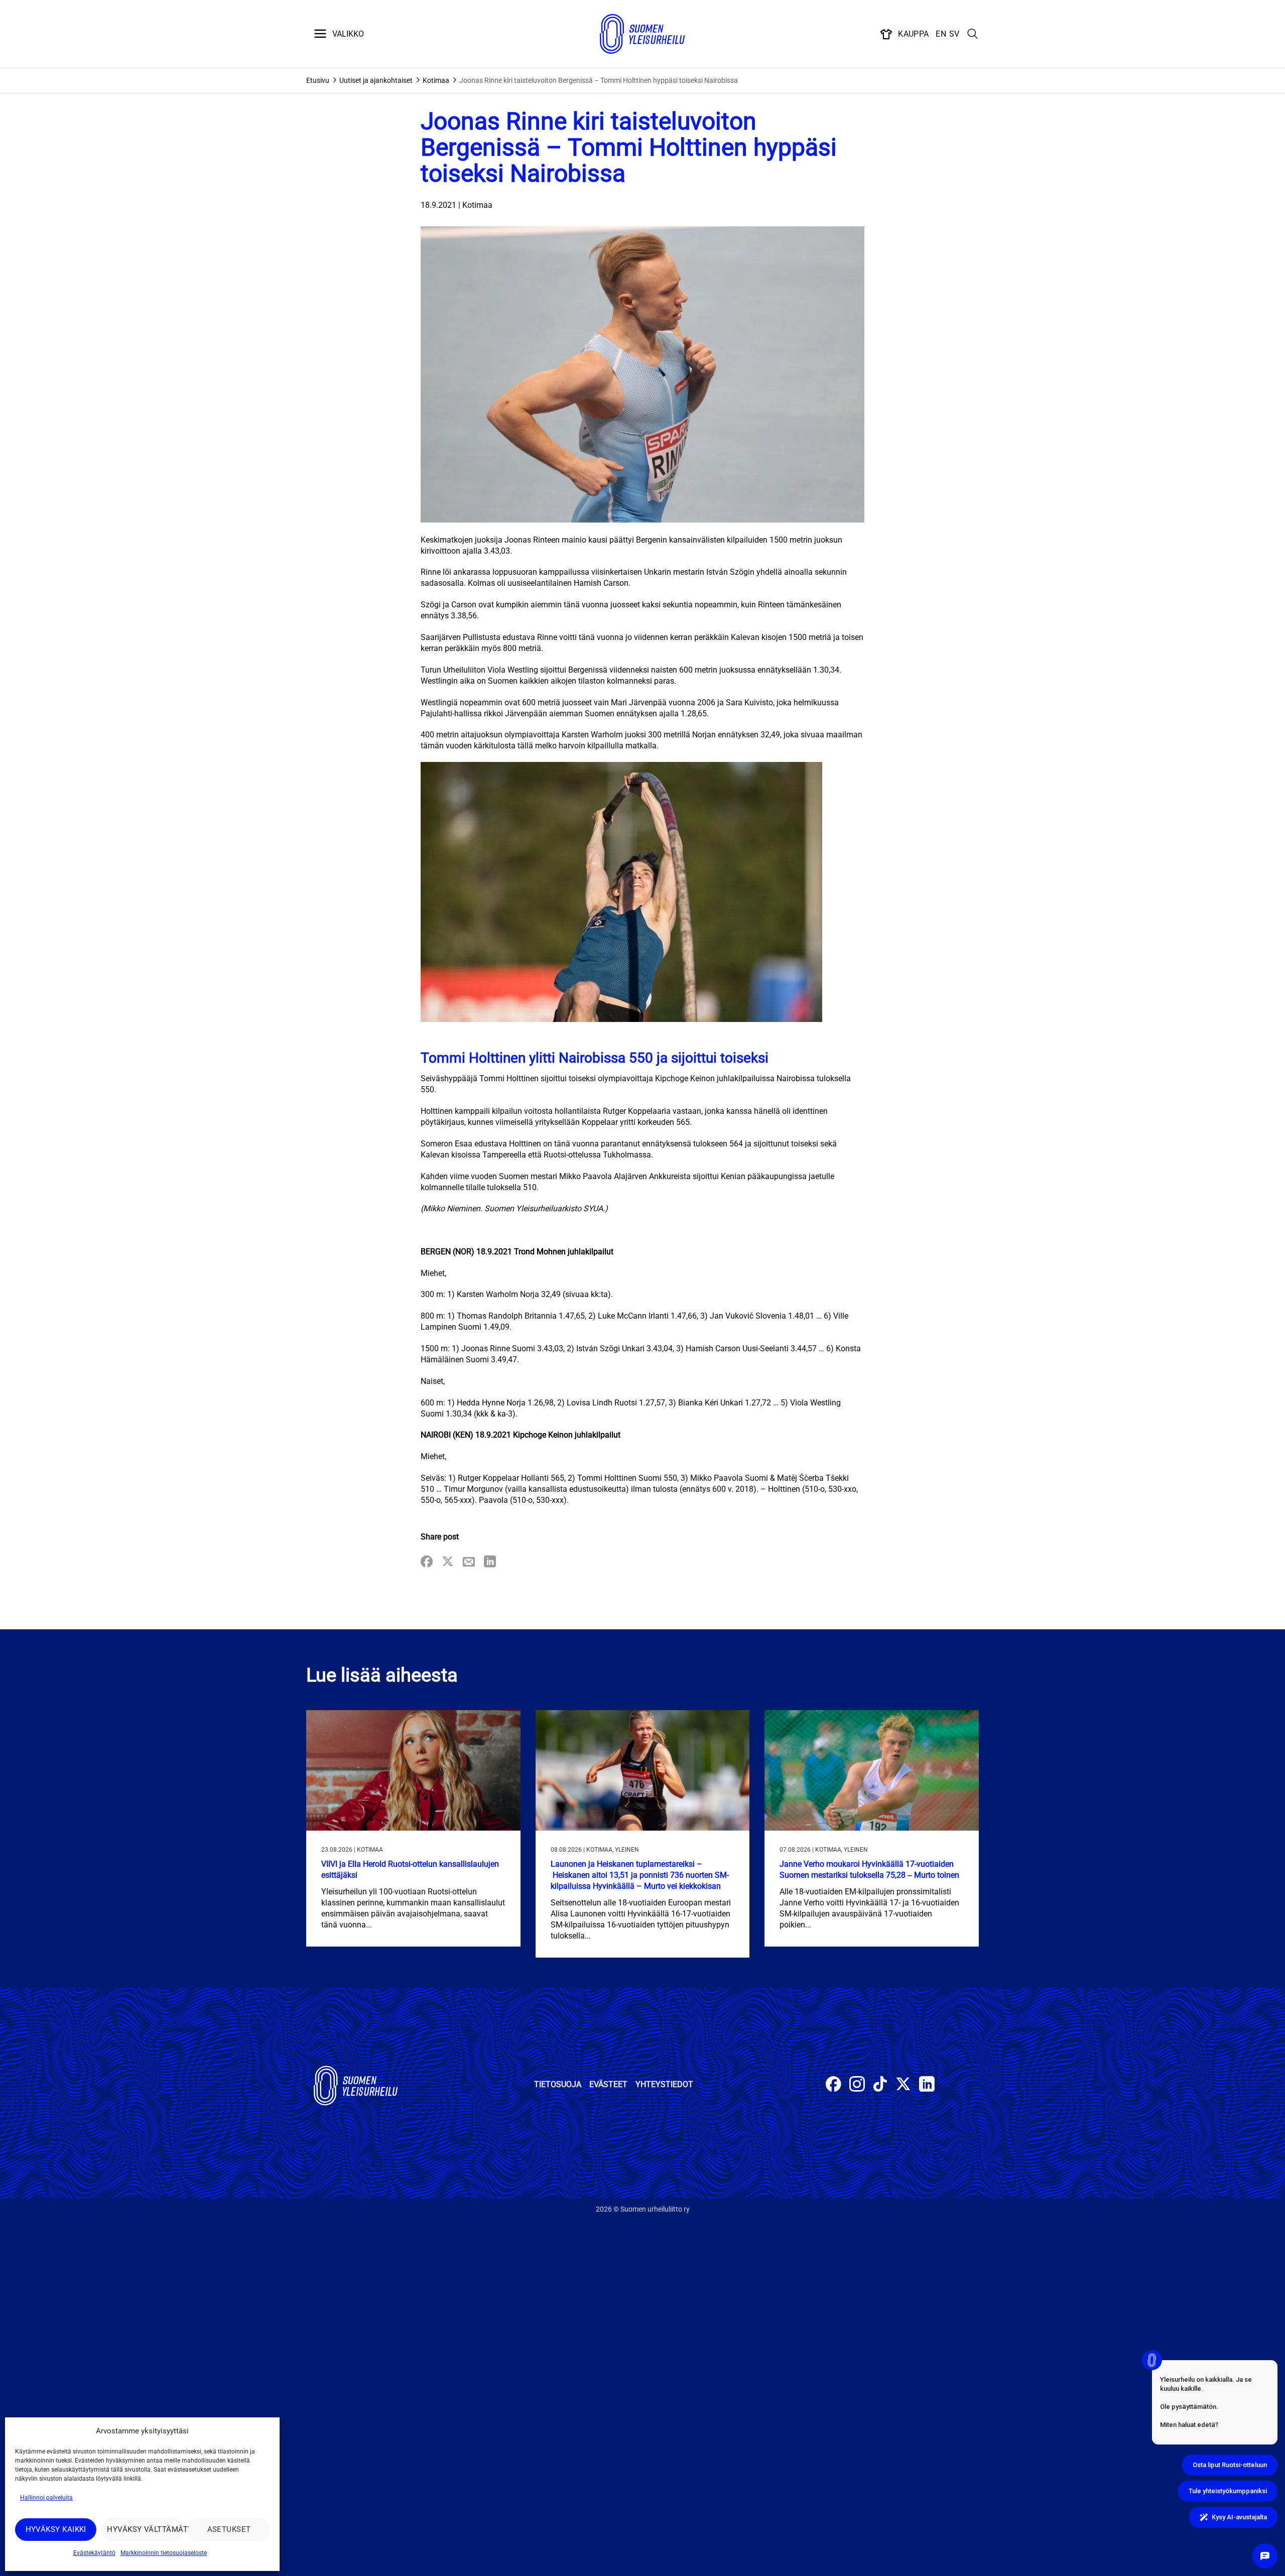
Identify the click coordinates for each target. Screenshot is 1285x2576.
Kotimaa (436, 80)
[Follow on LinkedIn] (927, 2085)
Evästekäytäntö (94, 2553)
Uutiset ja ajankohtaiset (376, 80)
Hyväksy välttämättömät (145, 2529)
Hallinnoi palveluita (46, 2498)
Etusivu (318, 80)
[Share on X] (448, 1562)
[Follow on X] (903, 2085)
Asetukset (229, 2529)
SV (954, 34)
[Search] (973, 34)
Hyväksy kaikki (56, 2529)
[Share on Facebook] (427, 1562)
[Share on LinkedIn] (490, 1562)
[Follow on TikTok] (880, 2085)
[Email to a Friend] (469, 1562)
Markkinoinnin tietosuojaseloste (164, 2553)
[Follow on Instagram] (857, 2085)
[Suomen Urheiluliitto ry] (642, 34)
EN (941, 34)
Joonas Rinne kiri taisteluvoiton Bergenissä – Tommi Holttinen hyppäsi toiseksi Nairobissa (599, 80)
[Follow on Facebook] (833, 2085)
